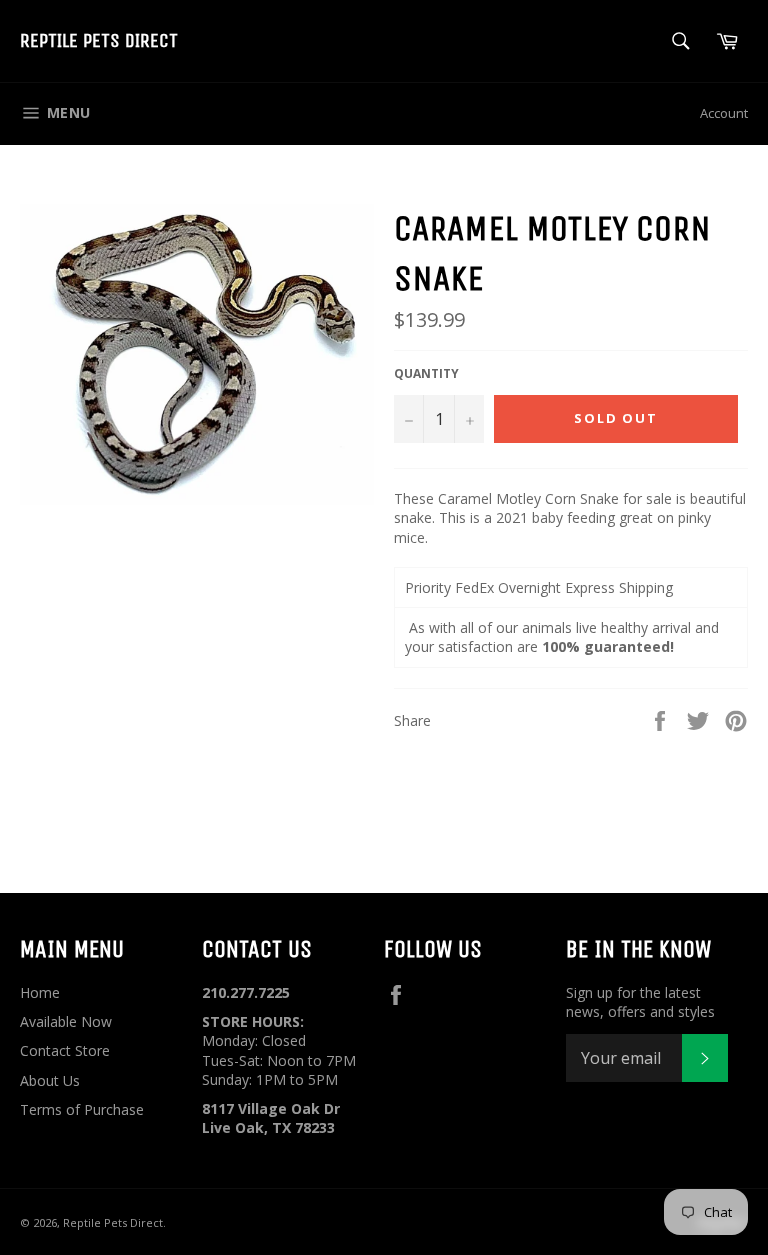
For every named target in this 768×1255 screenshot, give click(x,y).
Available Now (66, 1021)
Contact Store (65, 1050)
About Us (50, 1080)
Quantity (426, 374)
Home (40, 992)
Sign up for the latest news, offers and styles (640, 1002)
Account (724, 113)
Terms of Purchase (82, 1109)
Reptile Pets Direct (99, 40)
